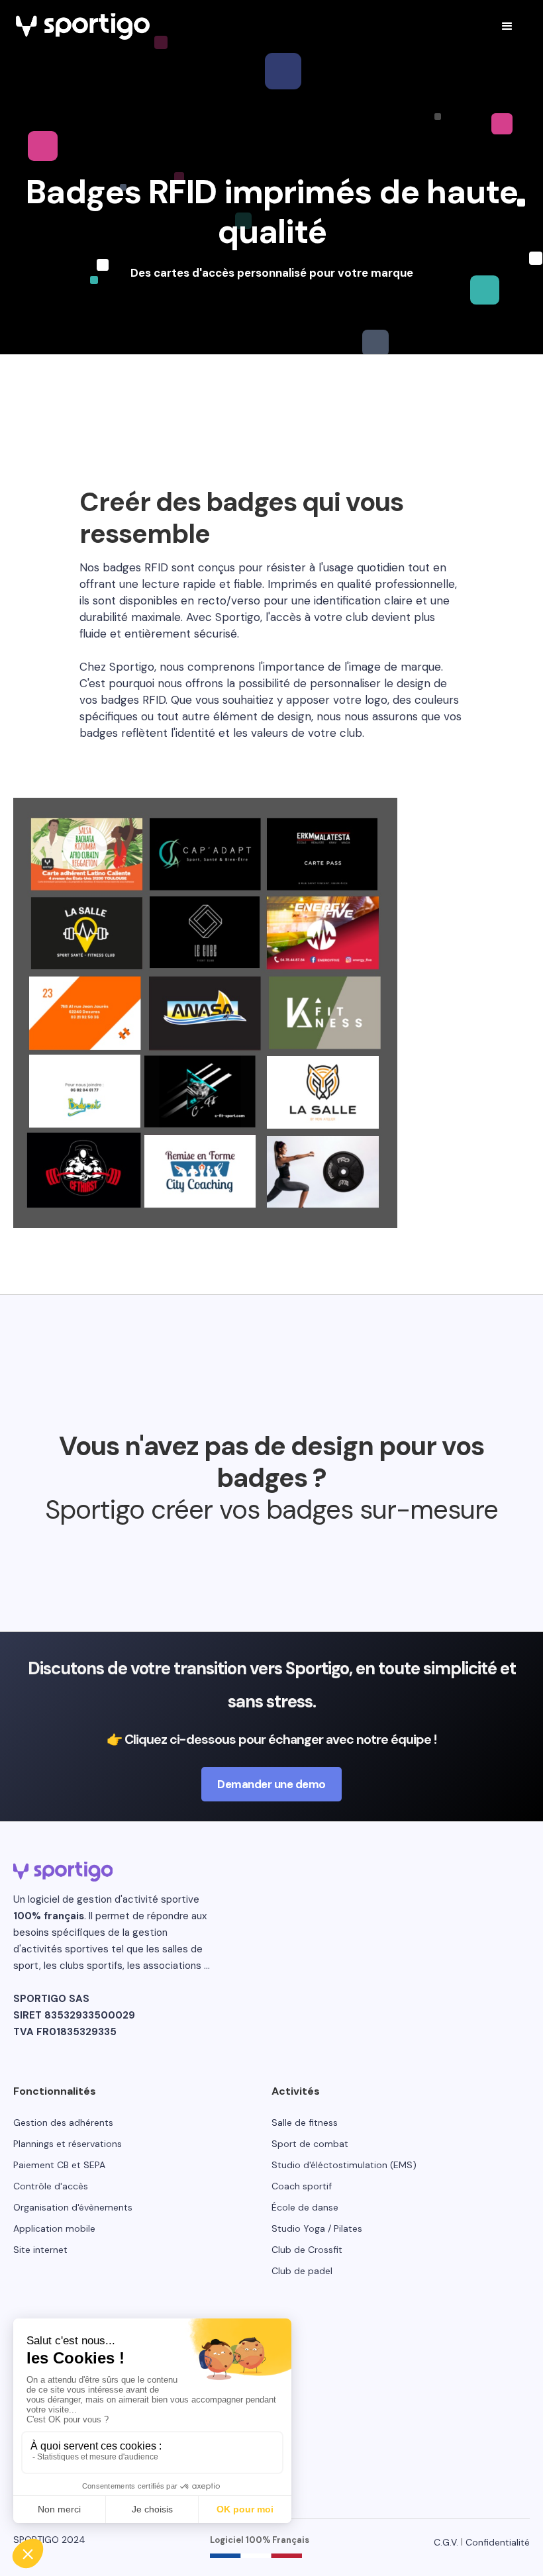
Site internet (40, 2250)
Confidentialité (498, 2542)
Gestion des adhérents (63, 2123)
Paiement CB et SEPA (59, 2165)
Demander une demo (271, 1784)
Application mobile (54, 2228)
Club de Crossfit (307, 2250)
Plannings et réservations (68, 2144)
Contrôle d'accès (51, 2186)
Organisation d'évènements (73, 2207)
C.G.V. (446, 2542)
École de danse (305, 2207)
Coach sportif (302, 2186)
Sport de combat (310, 2144)
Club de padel (302, 2271)
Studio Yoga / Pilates (317, 2228)
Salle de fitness (305, 2123)
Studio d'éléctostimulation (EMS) (344, 2165)
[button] (507, 26)
